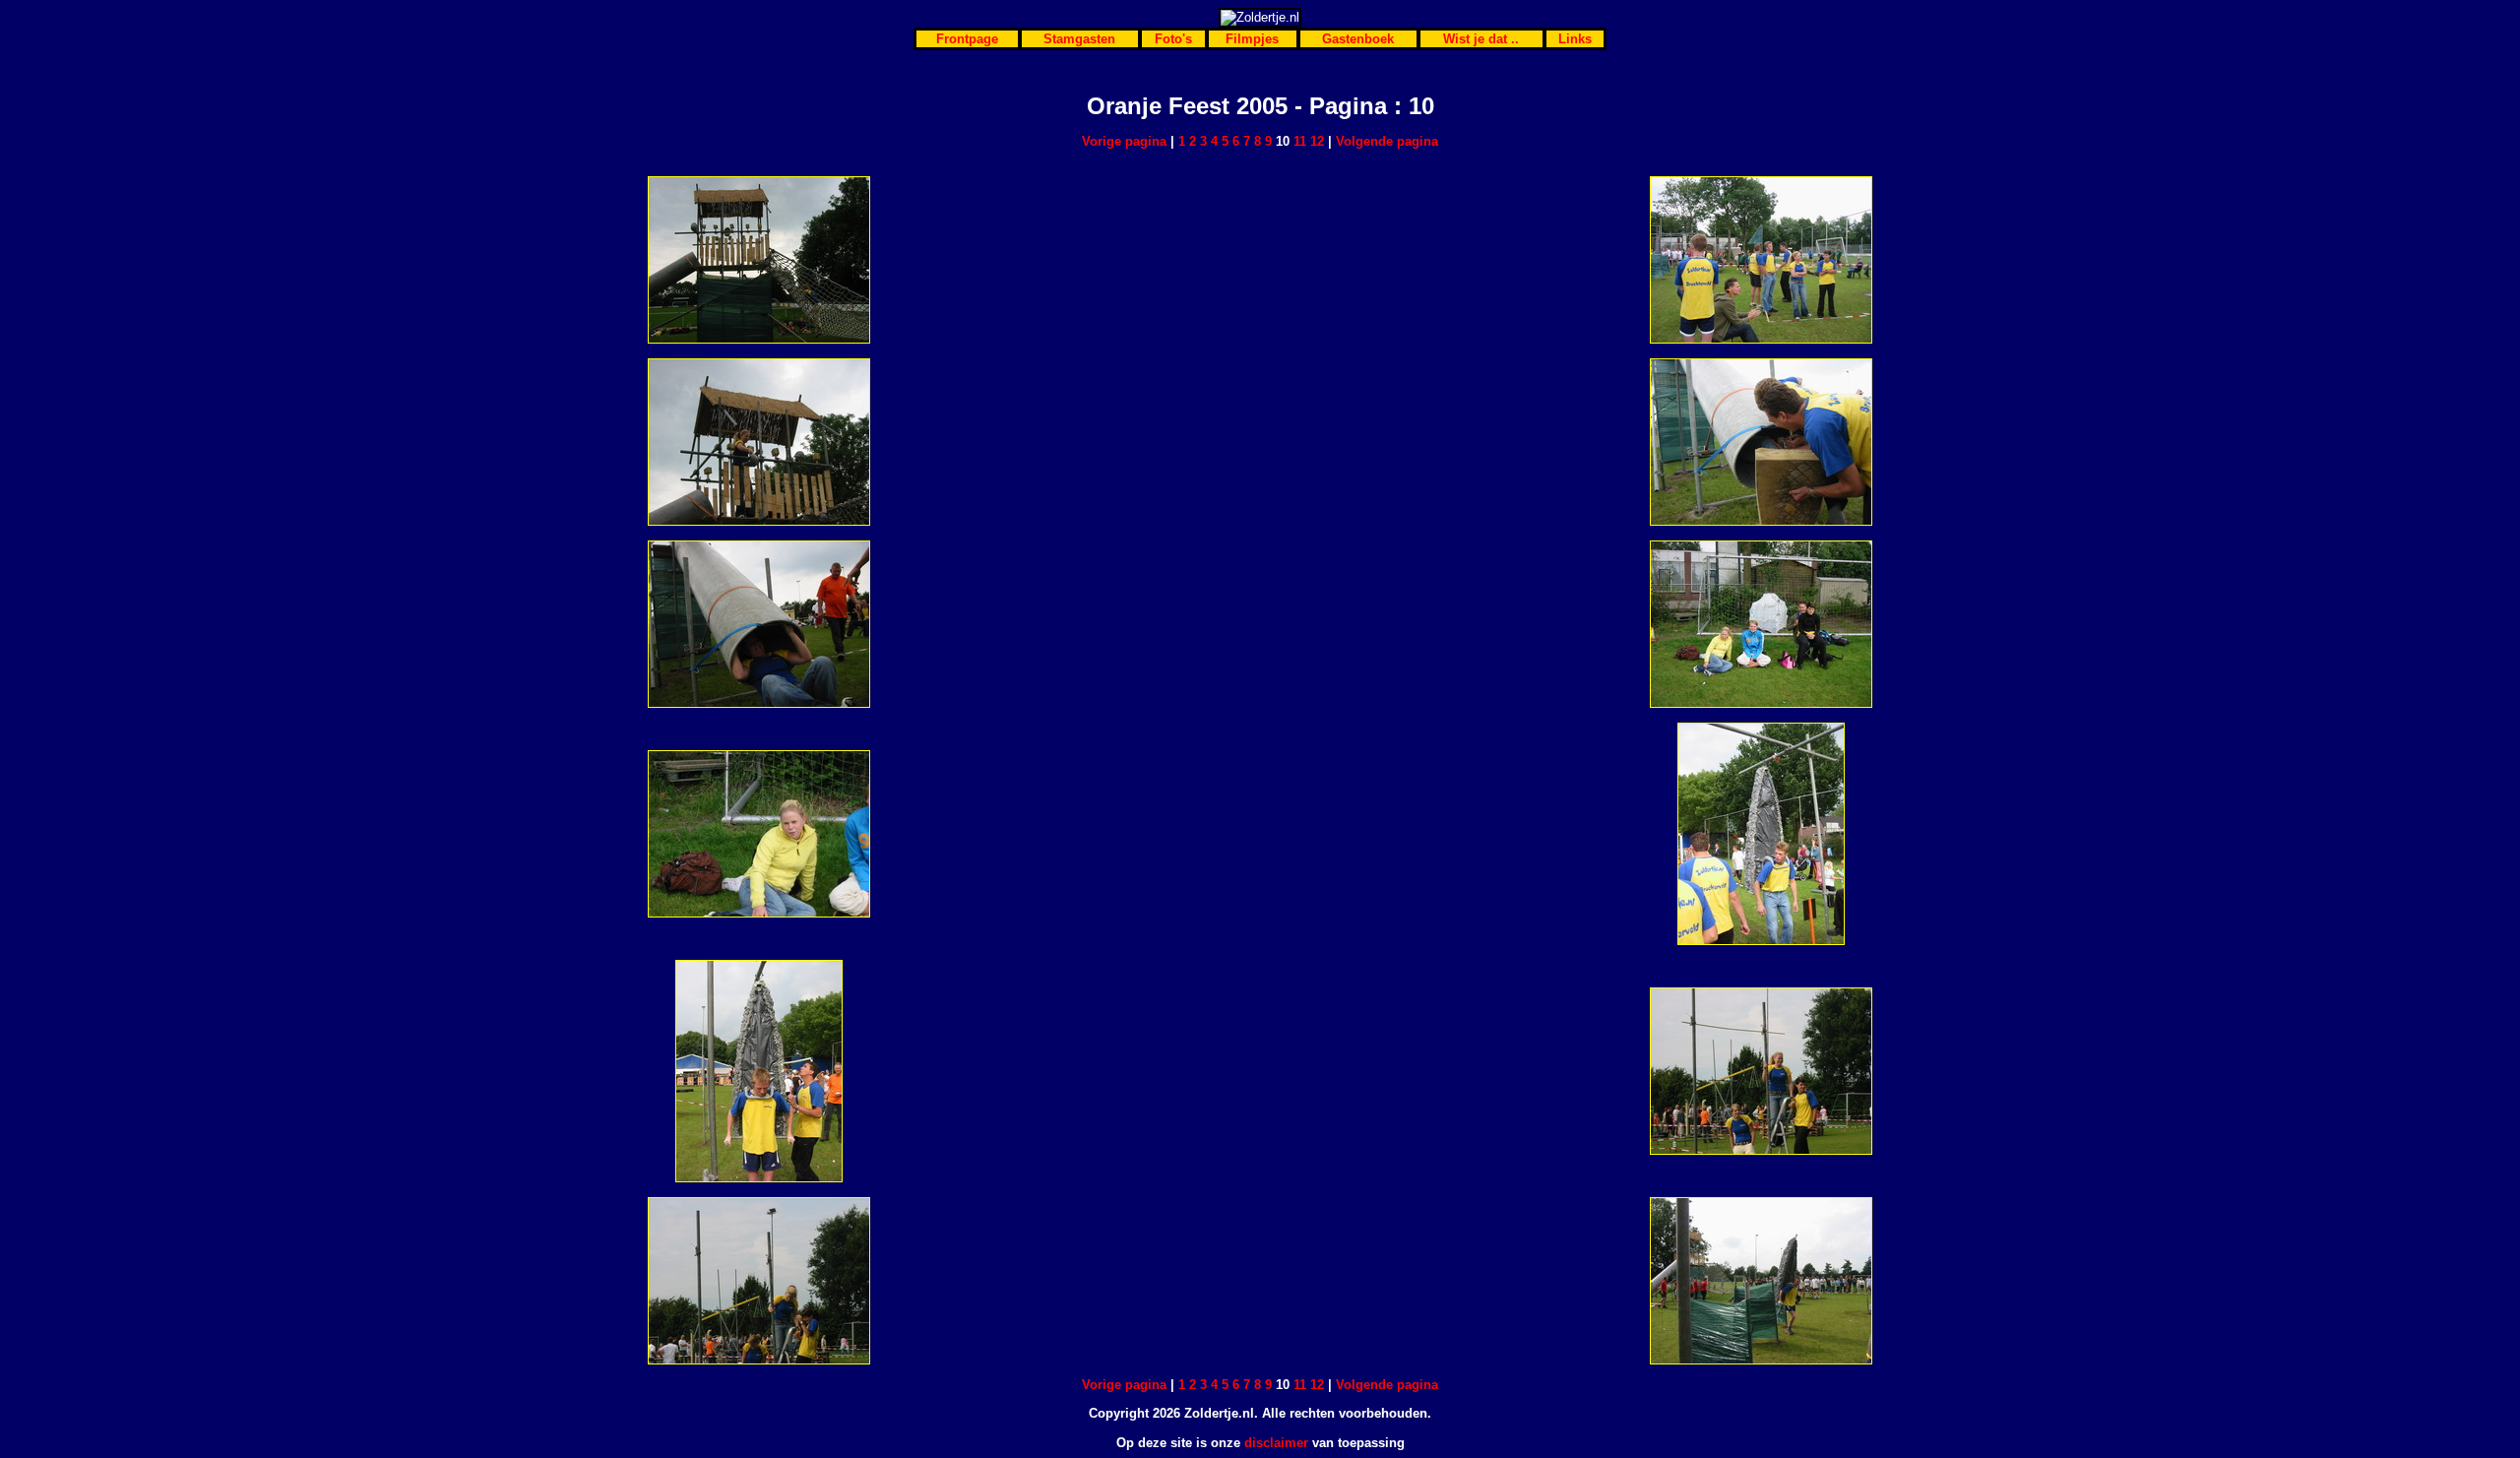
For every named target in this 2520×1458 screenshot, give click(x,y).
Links (1575, 39)
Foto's (1173, 39)
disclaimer (1276, 1443)
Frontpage (967, 39)
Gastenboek (1358, 39)
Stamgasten (1079, 39)
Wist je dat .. (1481, 39)
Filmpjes (1252, 39)
